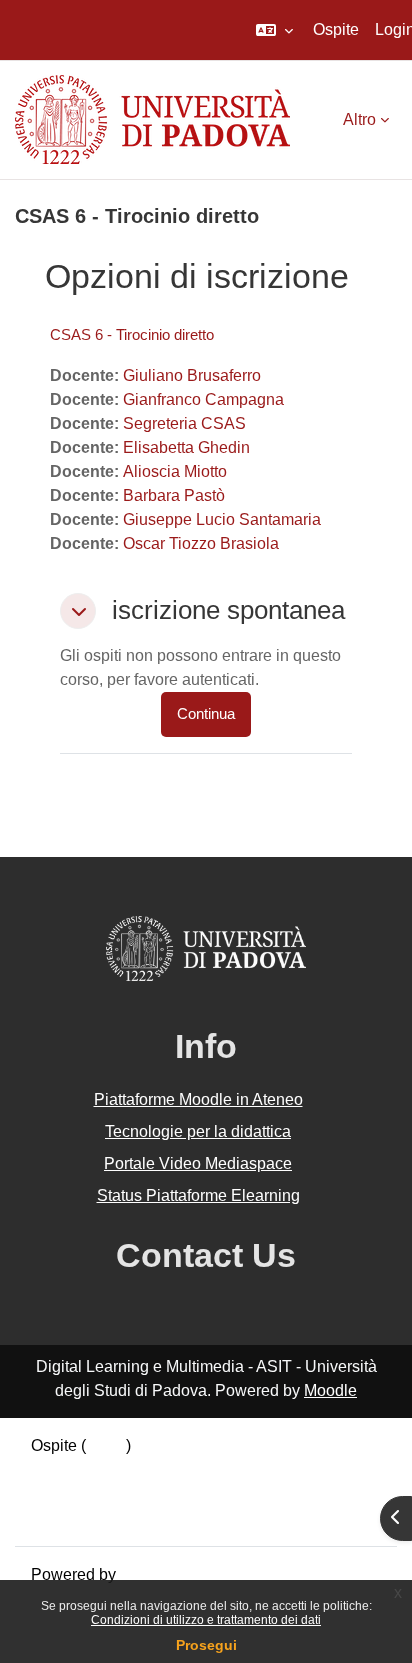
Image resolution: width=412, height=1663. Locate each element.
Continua (206, 714)
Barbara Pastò (174, 495)
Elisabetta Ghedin (186, 447)
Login (106, 1445)
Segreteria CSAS (184, 423)
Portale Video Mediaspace (198, 1163)
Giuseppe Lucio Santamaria (222, 519)
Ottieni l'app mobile (99, 1517)
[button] (274, 30)
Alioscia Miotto (175, 471)
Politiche (62, 1493)
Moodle (330, 1390)
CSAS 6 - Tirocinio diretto (132, 334)
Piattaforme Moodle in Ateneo (198, 1099)
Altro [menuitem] (359, 119)
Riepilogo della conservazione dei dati (167, 1469)
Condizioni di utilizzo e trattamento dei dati (206, 1620)
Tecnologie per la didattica (198, 1131)
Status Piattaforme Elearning (198, 1195)
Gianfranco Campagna (203, 399)
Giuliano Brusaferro (192, 375)
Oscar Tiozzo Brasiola (201, 543)
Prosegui (206, 1645)
